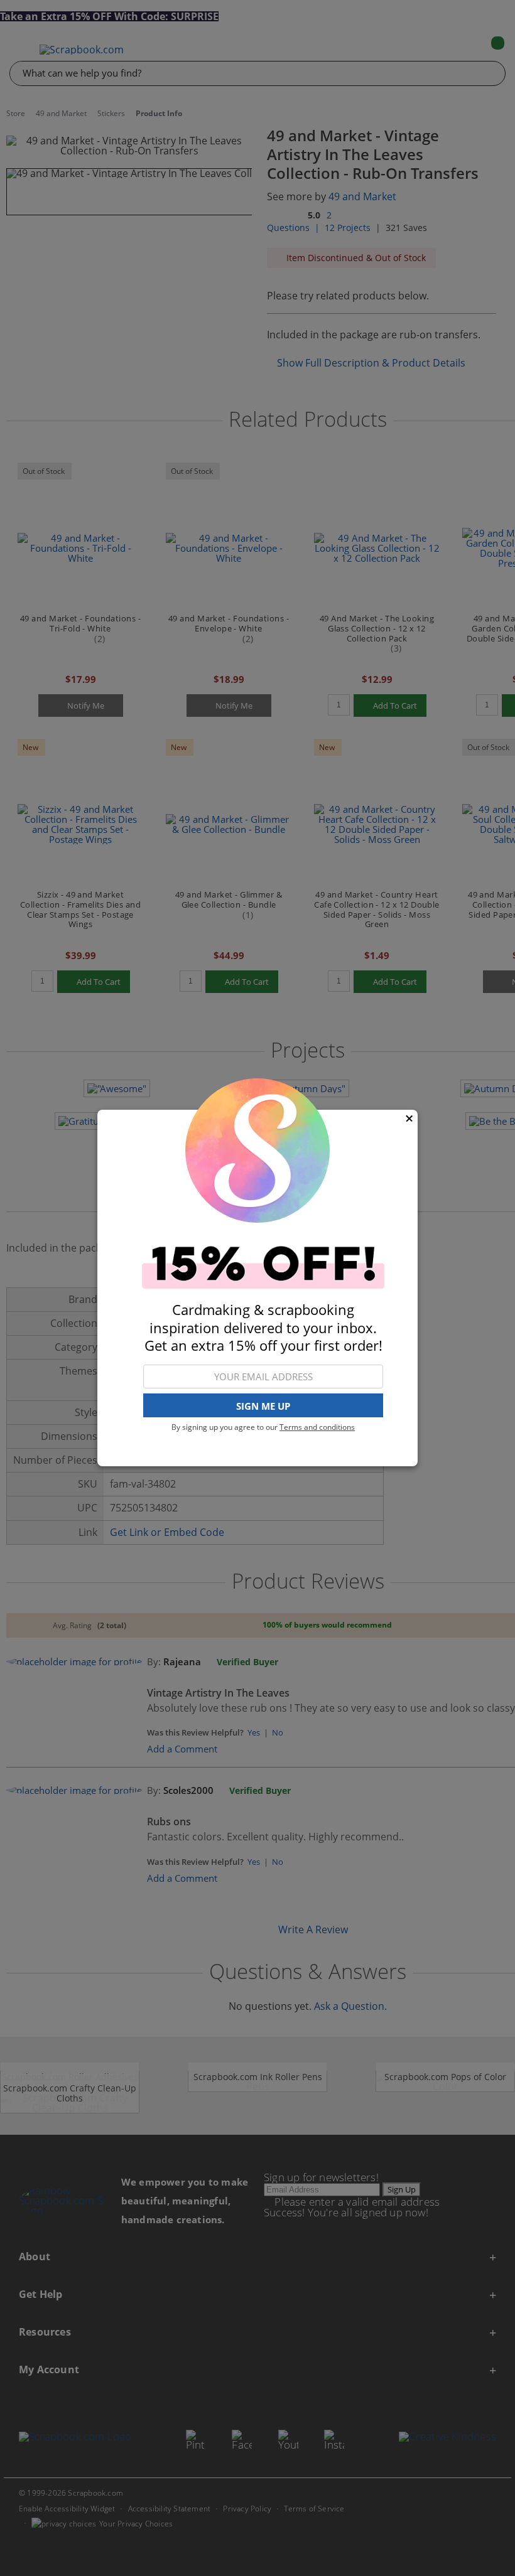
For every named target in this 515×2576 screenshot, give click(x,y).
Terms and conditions (317, 1427)
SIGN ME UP (263, 1406)
